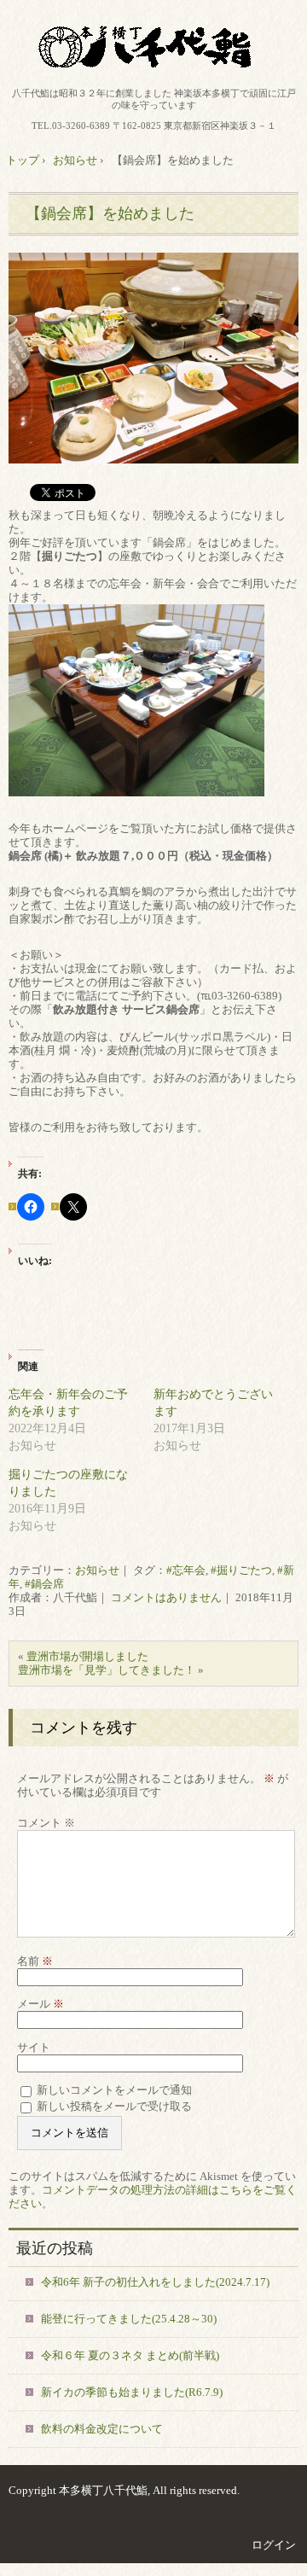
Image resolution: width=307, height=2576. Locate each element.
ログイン (274, 2545)
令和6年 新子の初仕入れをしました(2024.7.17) (155, 2282)
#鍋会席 (44, 1584)
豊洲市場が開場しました (87, 1656)
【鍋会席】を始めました (110, 213)
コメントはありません (166, 1597)
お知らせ (97, 1570)
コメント (46, 1823)
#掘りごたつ (241, 1570)
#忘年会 (186, 1570)
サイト (34, 2047)
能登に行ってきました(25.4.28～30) (129, 2319)
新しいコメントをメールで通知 (114, 2090)
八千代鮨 (153, 47)
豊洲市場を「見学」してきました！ (107, 1670)
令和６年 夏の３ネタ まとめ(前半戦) (130, 2355)
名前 (35, 1961)
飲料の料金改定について (102, 2429)
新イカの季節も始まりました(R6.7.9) (132, 2392)
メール (41, 2004)
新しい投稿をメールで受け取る (114, 2106)
